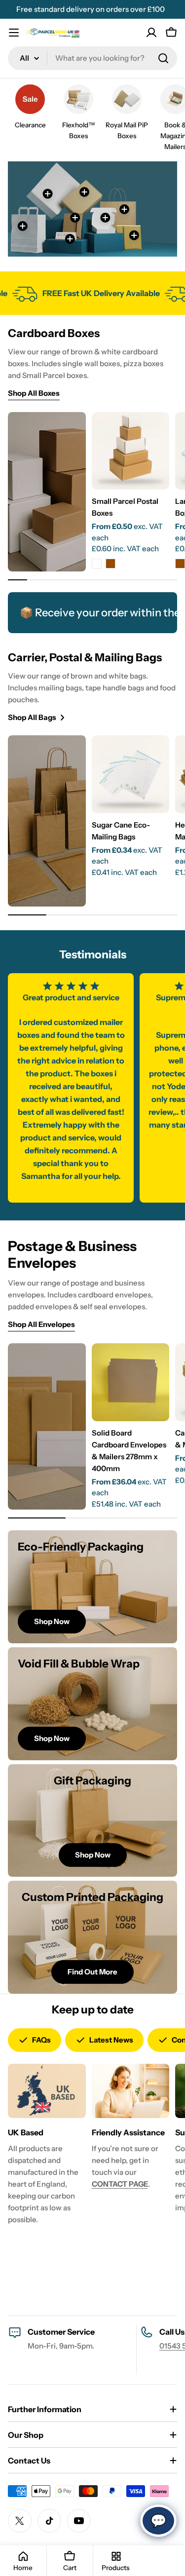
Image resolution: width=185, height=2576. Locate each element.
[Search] (163, 58)
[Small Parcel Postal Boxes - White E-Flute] (97, 564)
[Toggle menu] (14, 33)
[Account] (151, 33)
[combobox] (92, 58)
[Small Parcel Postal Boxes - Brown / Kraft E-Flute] (111, 564)
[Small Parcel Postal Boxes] (131, 451)
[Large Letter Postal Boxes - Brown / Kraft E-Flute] (180, 564)
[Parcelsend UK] (19, 293)
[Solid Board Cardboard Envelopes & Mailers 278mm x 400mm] (131, 1382)
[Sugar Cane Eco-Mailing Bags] (131, 774)
